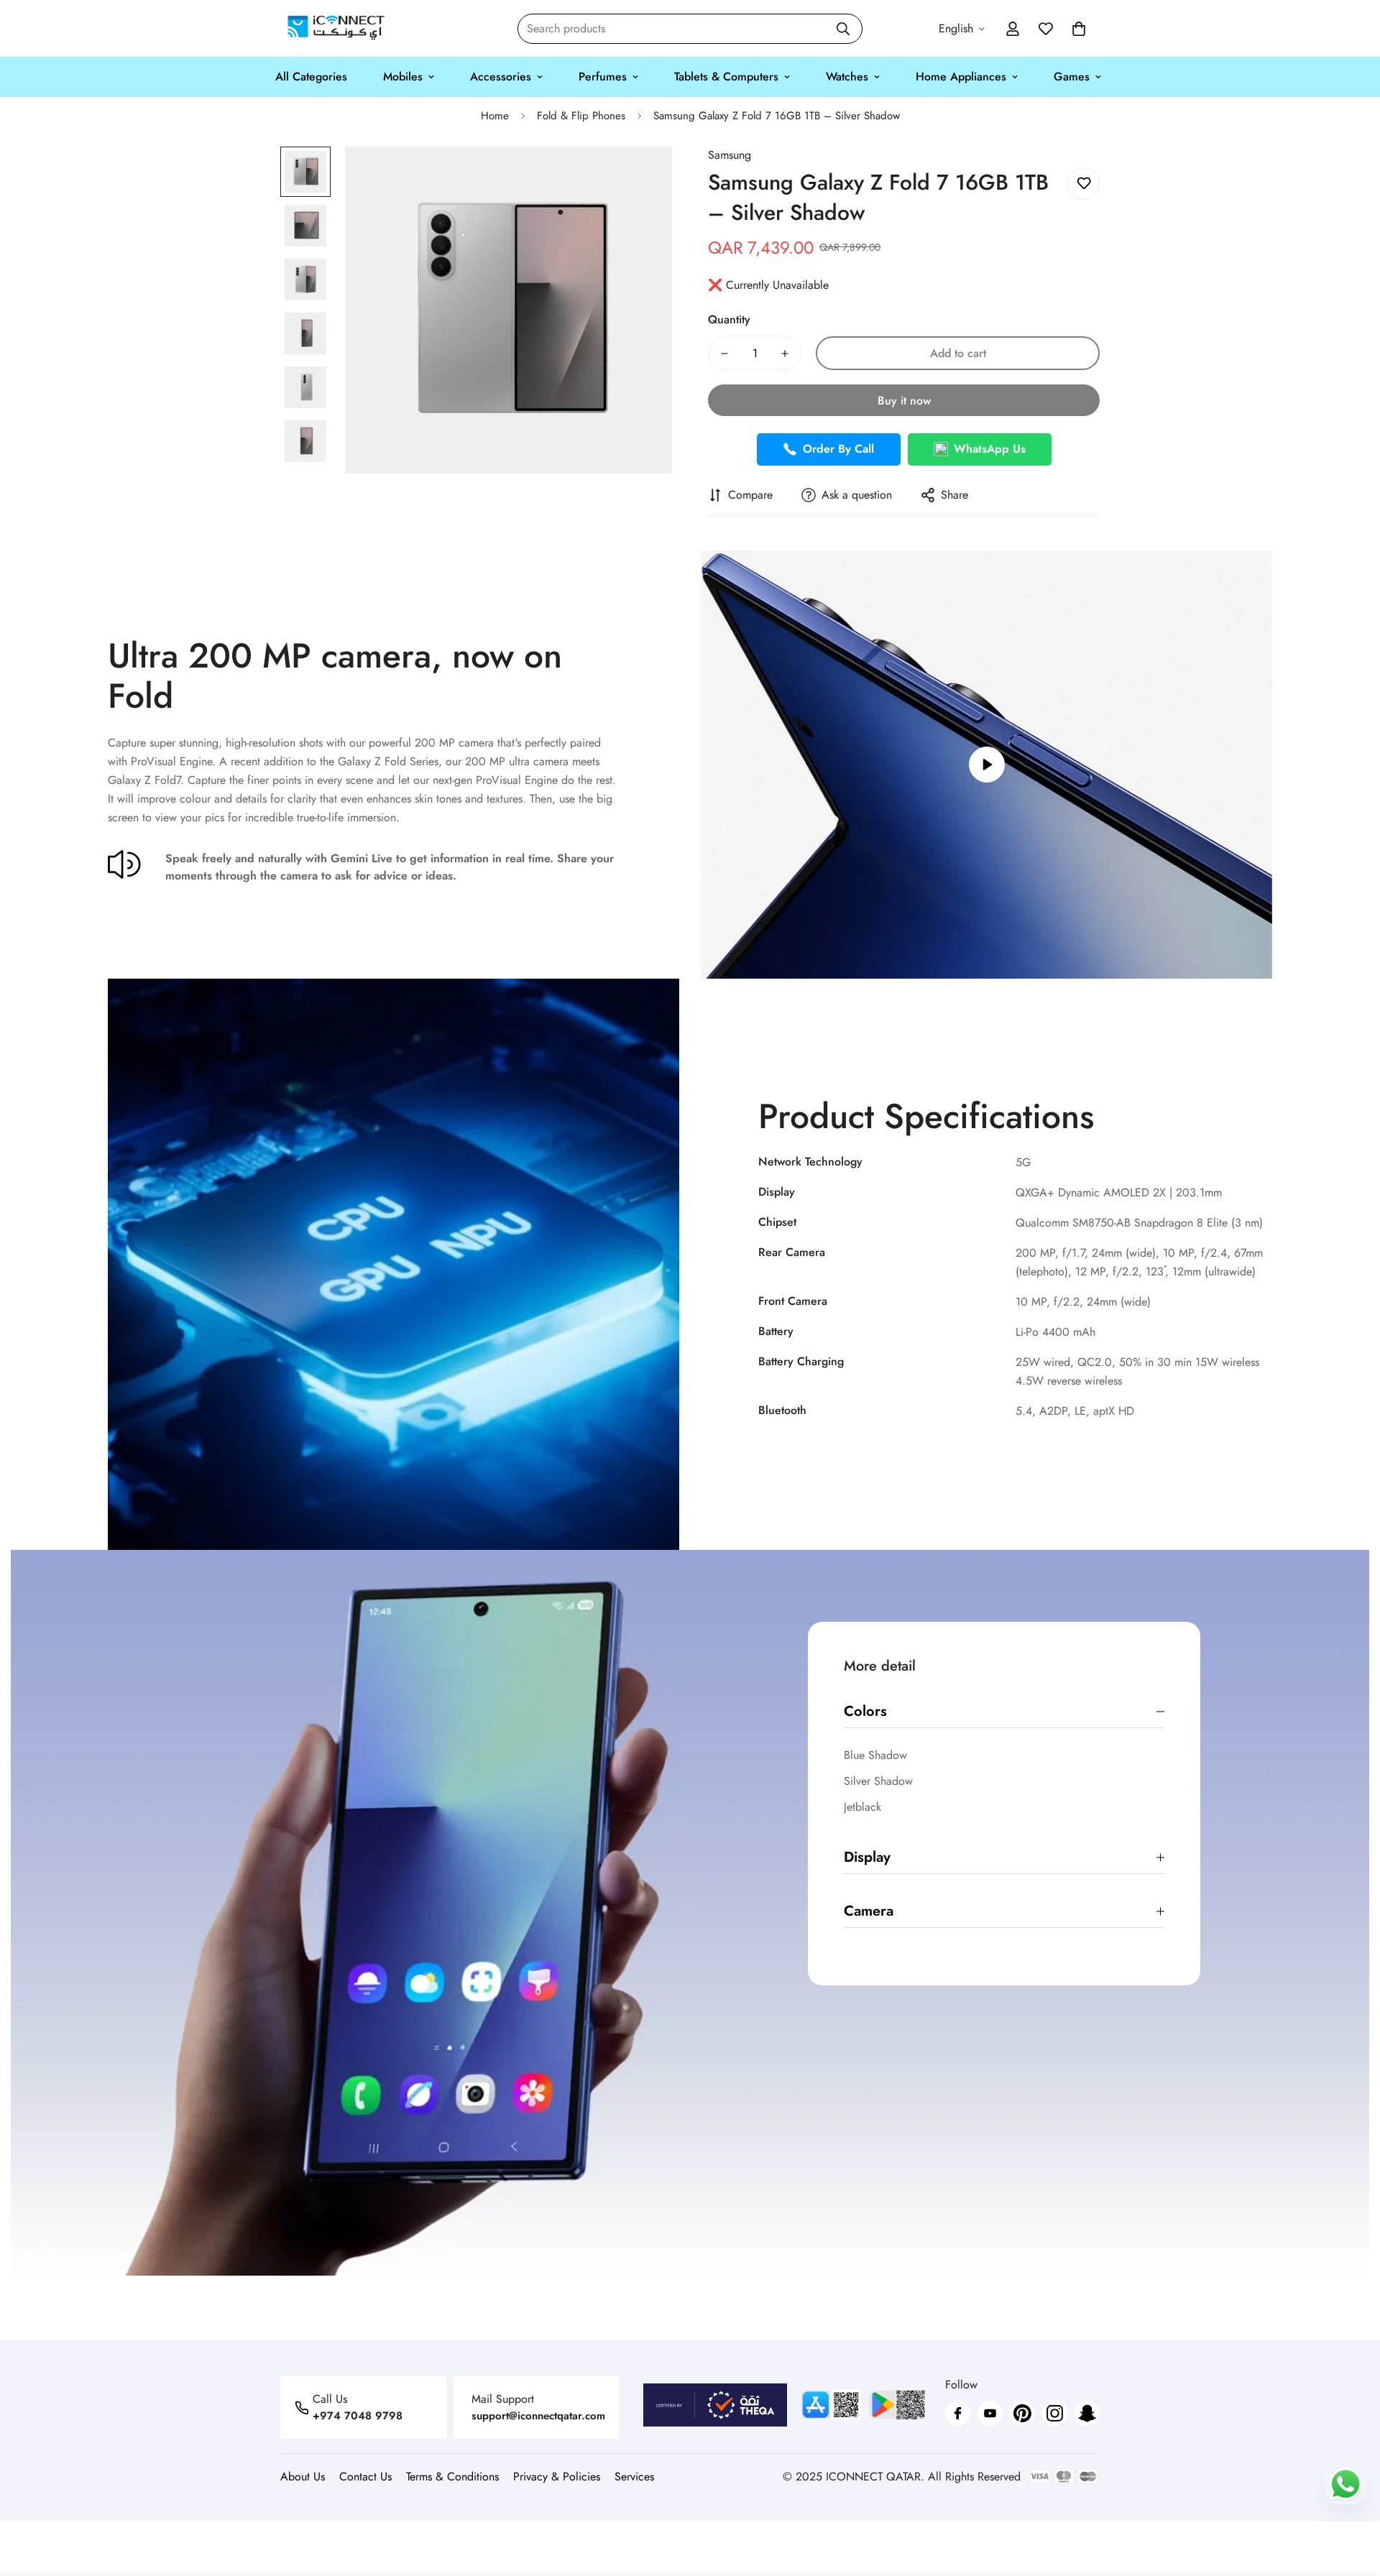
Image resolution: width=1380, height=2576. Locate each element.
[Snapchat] (1087, 2413)
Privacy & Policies (557, 2476)
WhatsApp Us (990, 449)
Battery (776, 1331)
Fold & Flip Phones (581, 116)
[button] (1079, 29)
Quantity (729, 319)
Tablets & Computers (726, 77)
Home (495, 116)
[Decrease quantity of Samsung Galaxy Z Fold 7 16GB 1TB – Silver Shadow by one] (724, 354)
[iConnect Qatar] (336, 28)
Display (777, 1192)
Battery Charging (801, 1361)
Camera (869, 1911)
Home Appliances (961, 77)
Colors (865, 1711)
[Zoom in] (641, 177)
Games (1072, 77)
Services (634, 2476)
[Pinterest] (1022, 2413)
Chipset (777, 1222)
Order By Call (838, 449)
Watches (847, 77)
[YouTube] (990, 2413)
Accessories (501, 77)
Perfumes (603, 77)
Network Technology (810, 1162)
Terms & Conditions (452, 2476)
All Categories (311, 77)
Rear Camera (792, 1252)
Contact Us (365, 2476)
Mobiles (403, 77)
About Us (303, 2476)
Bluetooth (782, 1410)
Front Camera (793, 1301)
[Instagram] (1055, 2413)
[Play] (986, 765)
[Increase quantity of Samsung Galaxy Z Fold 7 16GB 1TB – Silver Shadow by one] (785, 354)
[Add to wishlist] (1084, 184)
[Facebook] (958, 2413)
